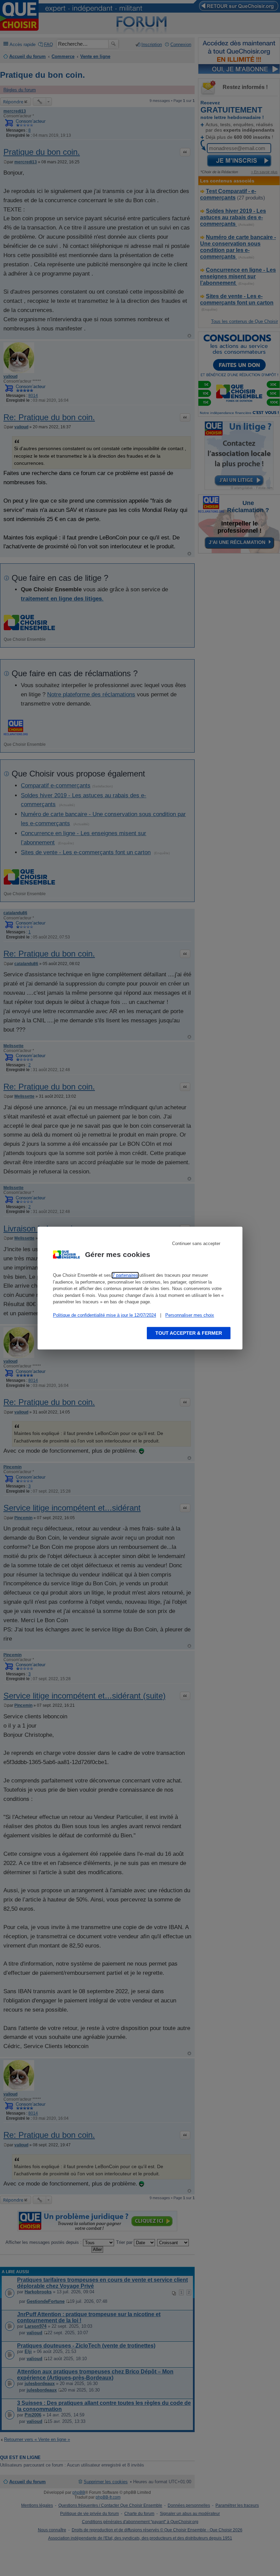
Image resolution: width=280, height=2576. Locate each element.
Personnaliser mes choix (190, 1315)
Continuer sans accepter (196, 1243)
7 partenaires (125, 1275)
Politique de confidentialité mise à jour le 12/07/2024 (104, 1315)
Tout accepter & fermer (189, 1333)
